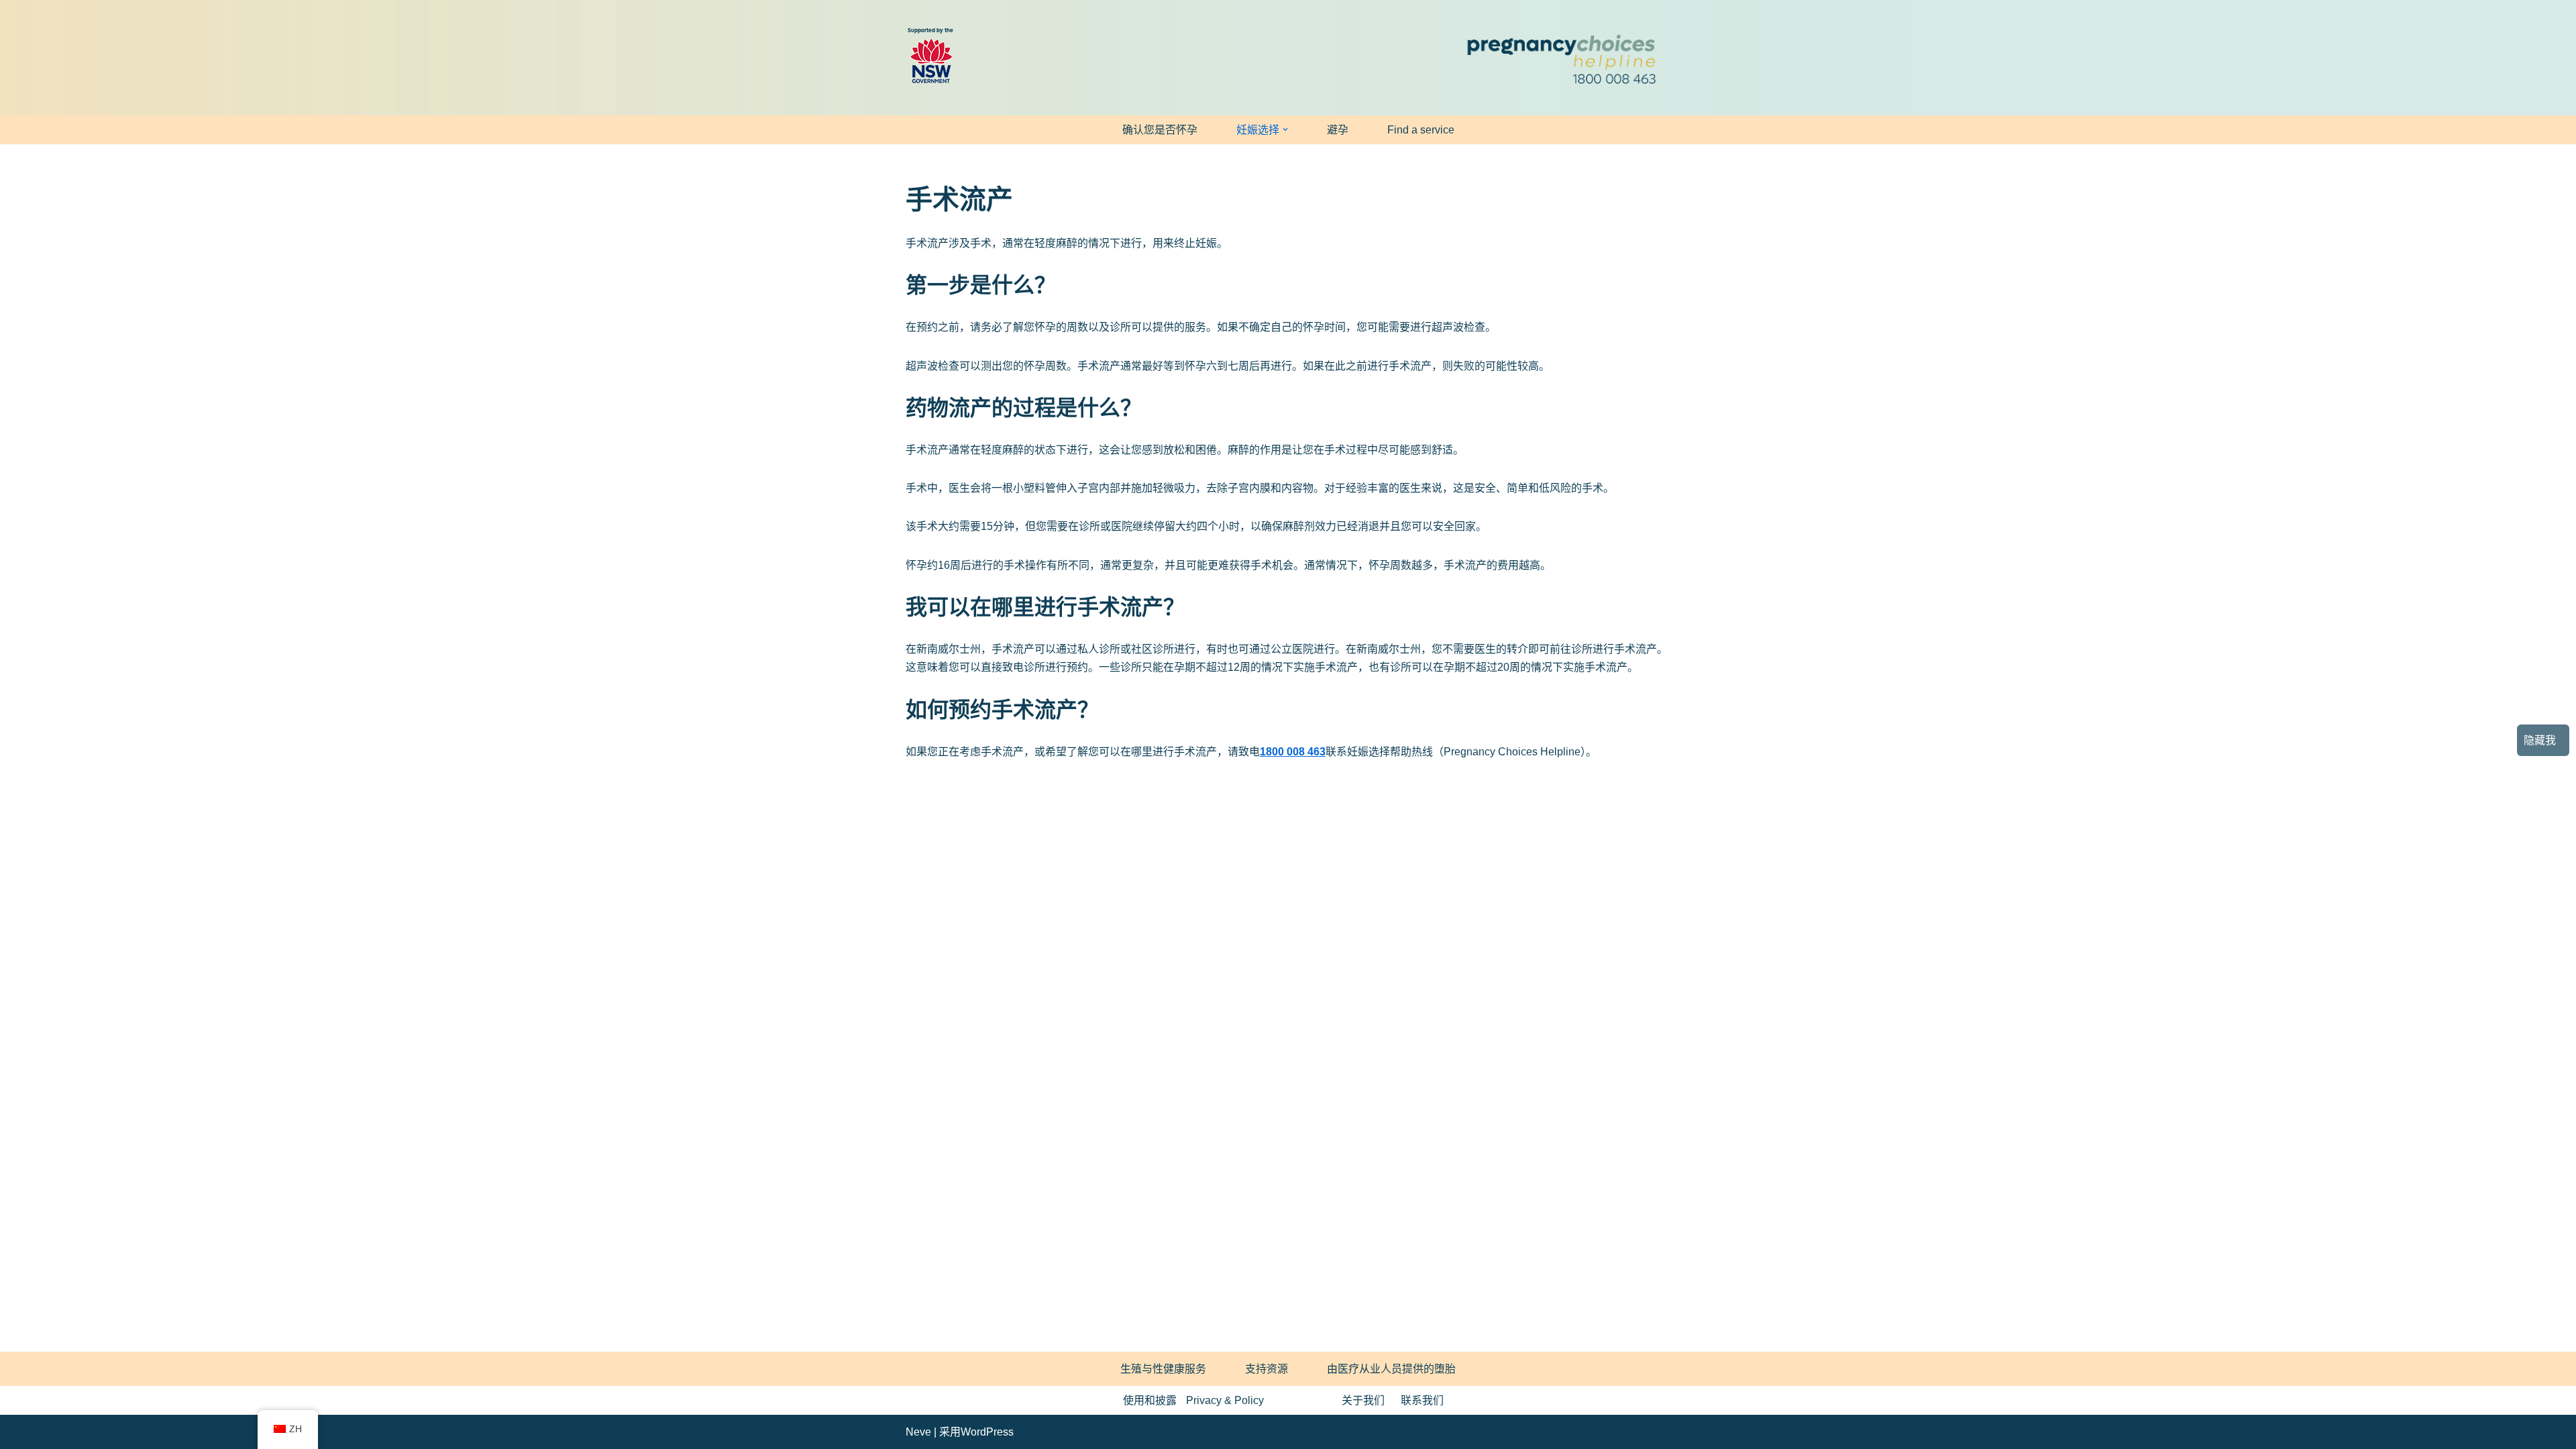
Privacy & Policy (1225, 1400)
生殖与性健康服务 (1163, 1369)
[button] (1285, 129)
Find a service (1421, 130)
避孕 (1338, 130)
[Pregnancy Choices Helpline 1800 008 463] (1560, 58)
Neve (918, 1432)
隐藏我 (2540, 740)
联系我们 (1422, 1400)
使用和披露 (1150, 1400)
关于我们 (1363, 1400)
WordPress (987, 1432)
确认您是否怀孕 (1160, 130)
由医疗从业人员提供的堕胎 (1391, 1369)
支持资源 (1267, 1369)
